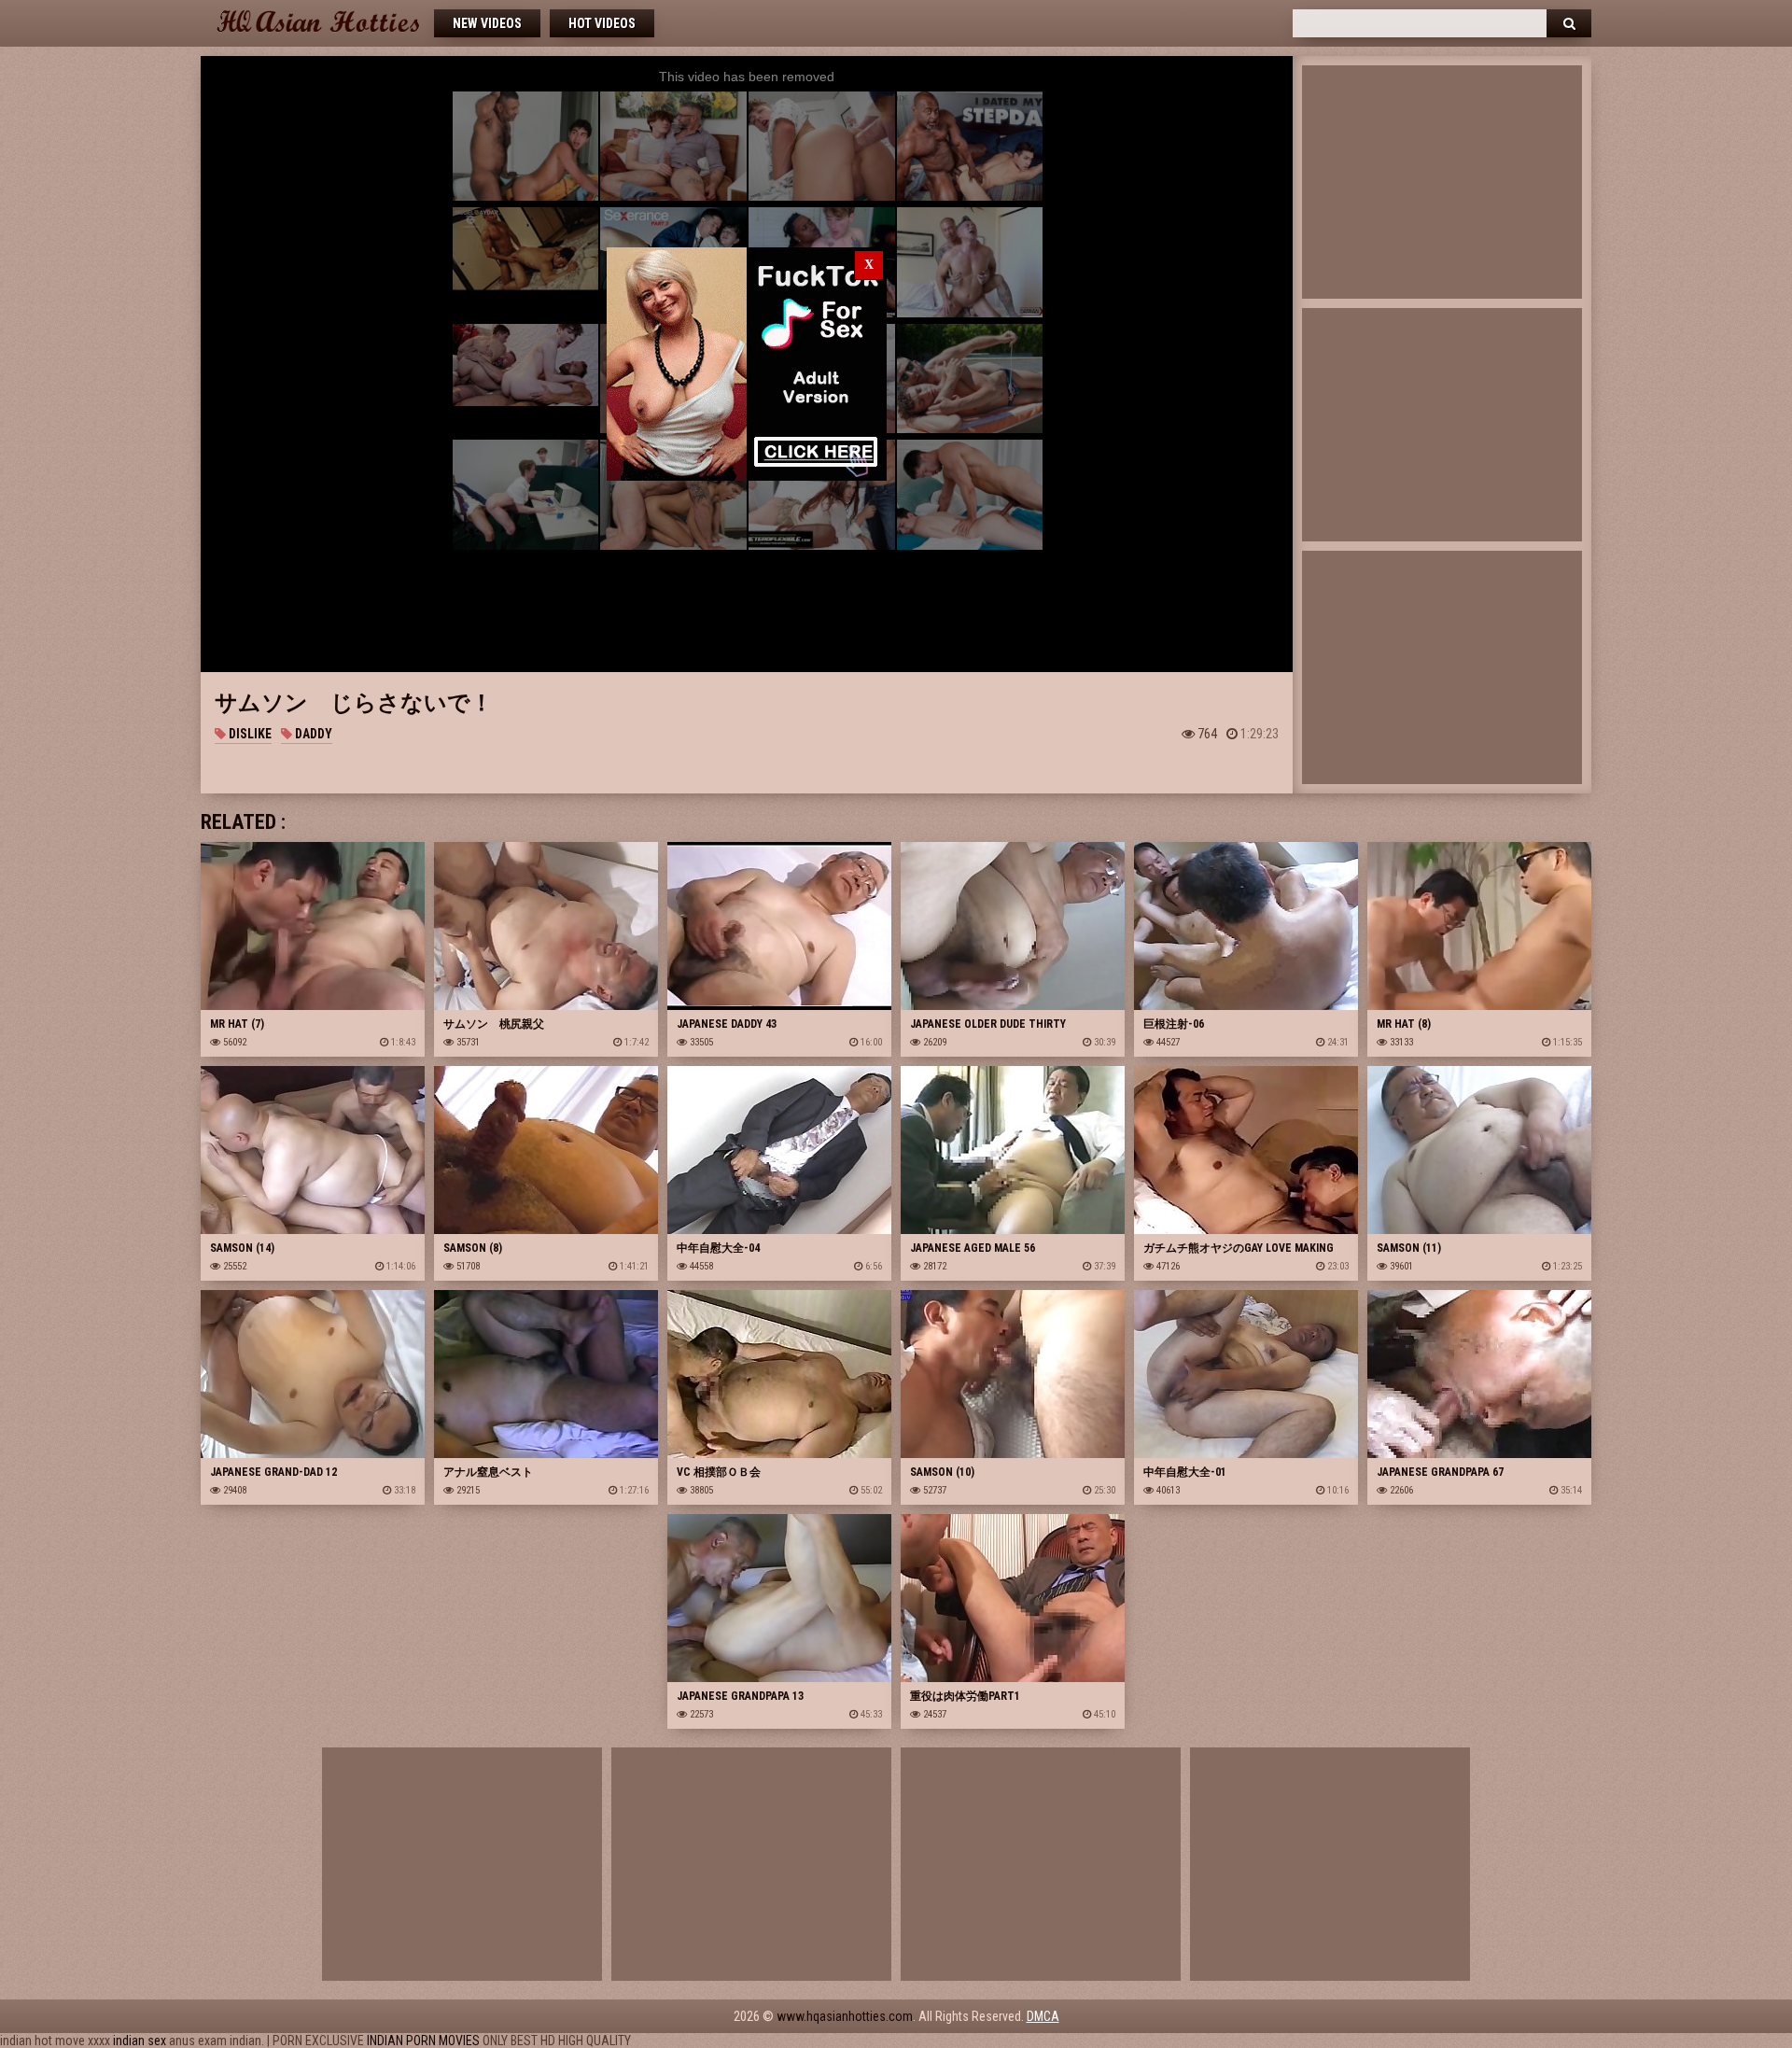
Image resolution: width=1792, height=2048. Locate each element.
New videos (487, 23)
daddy (312, 734)
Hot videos (602, 23)
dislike (249, 734)
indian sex (140, 2041)
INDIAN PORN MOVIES (423, 2041)
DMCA (1043, 2016)
